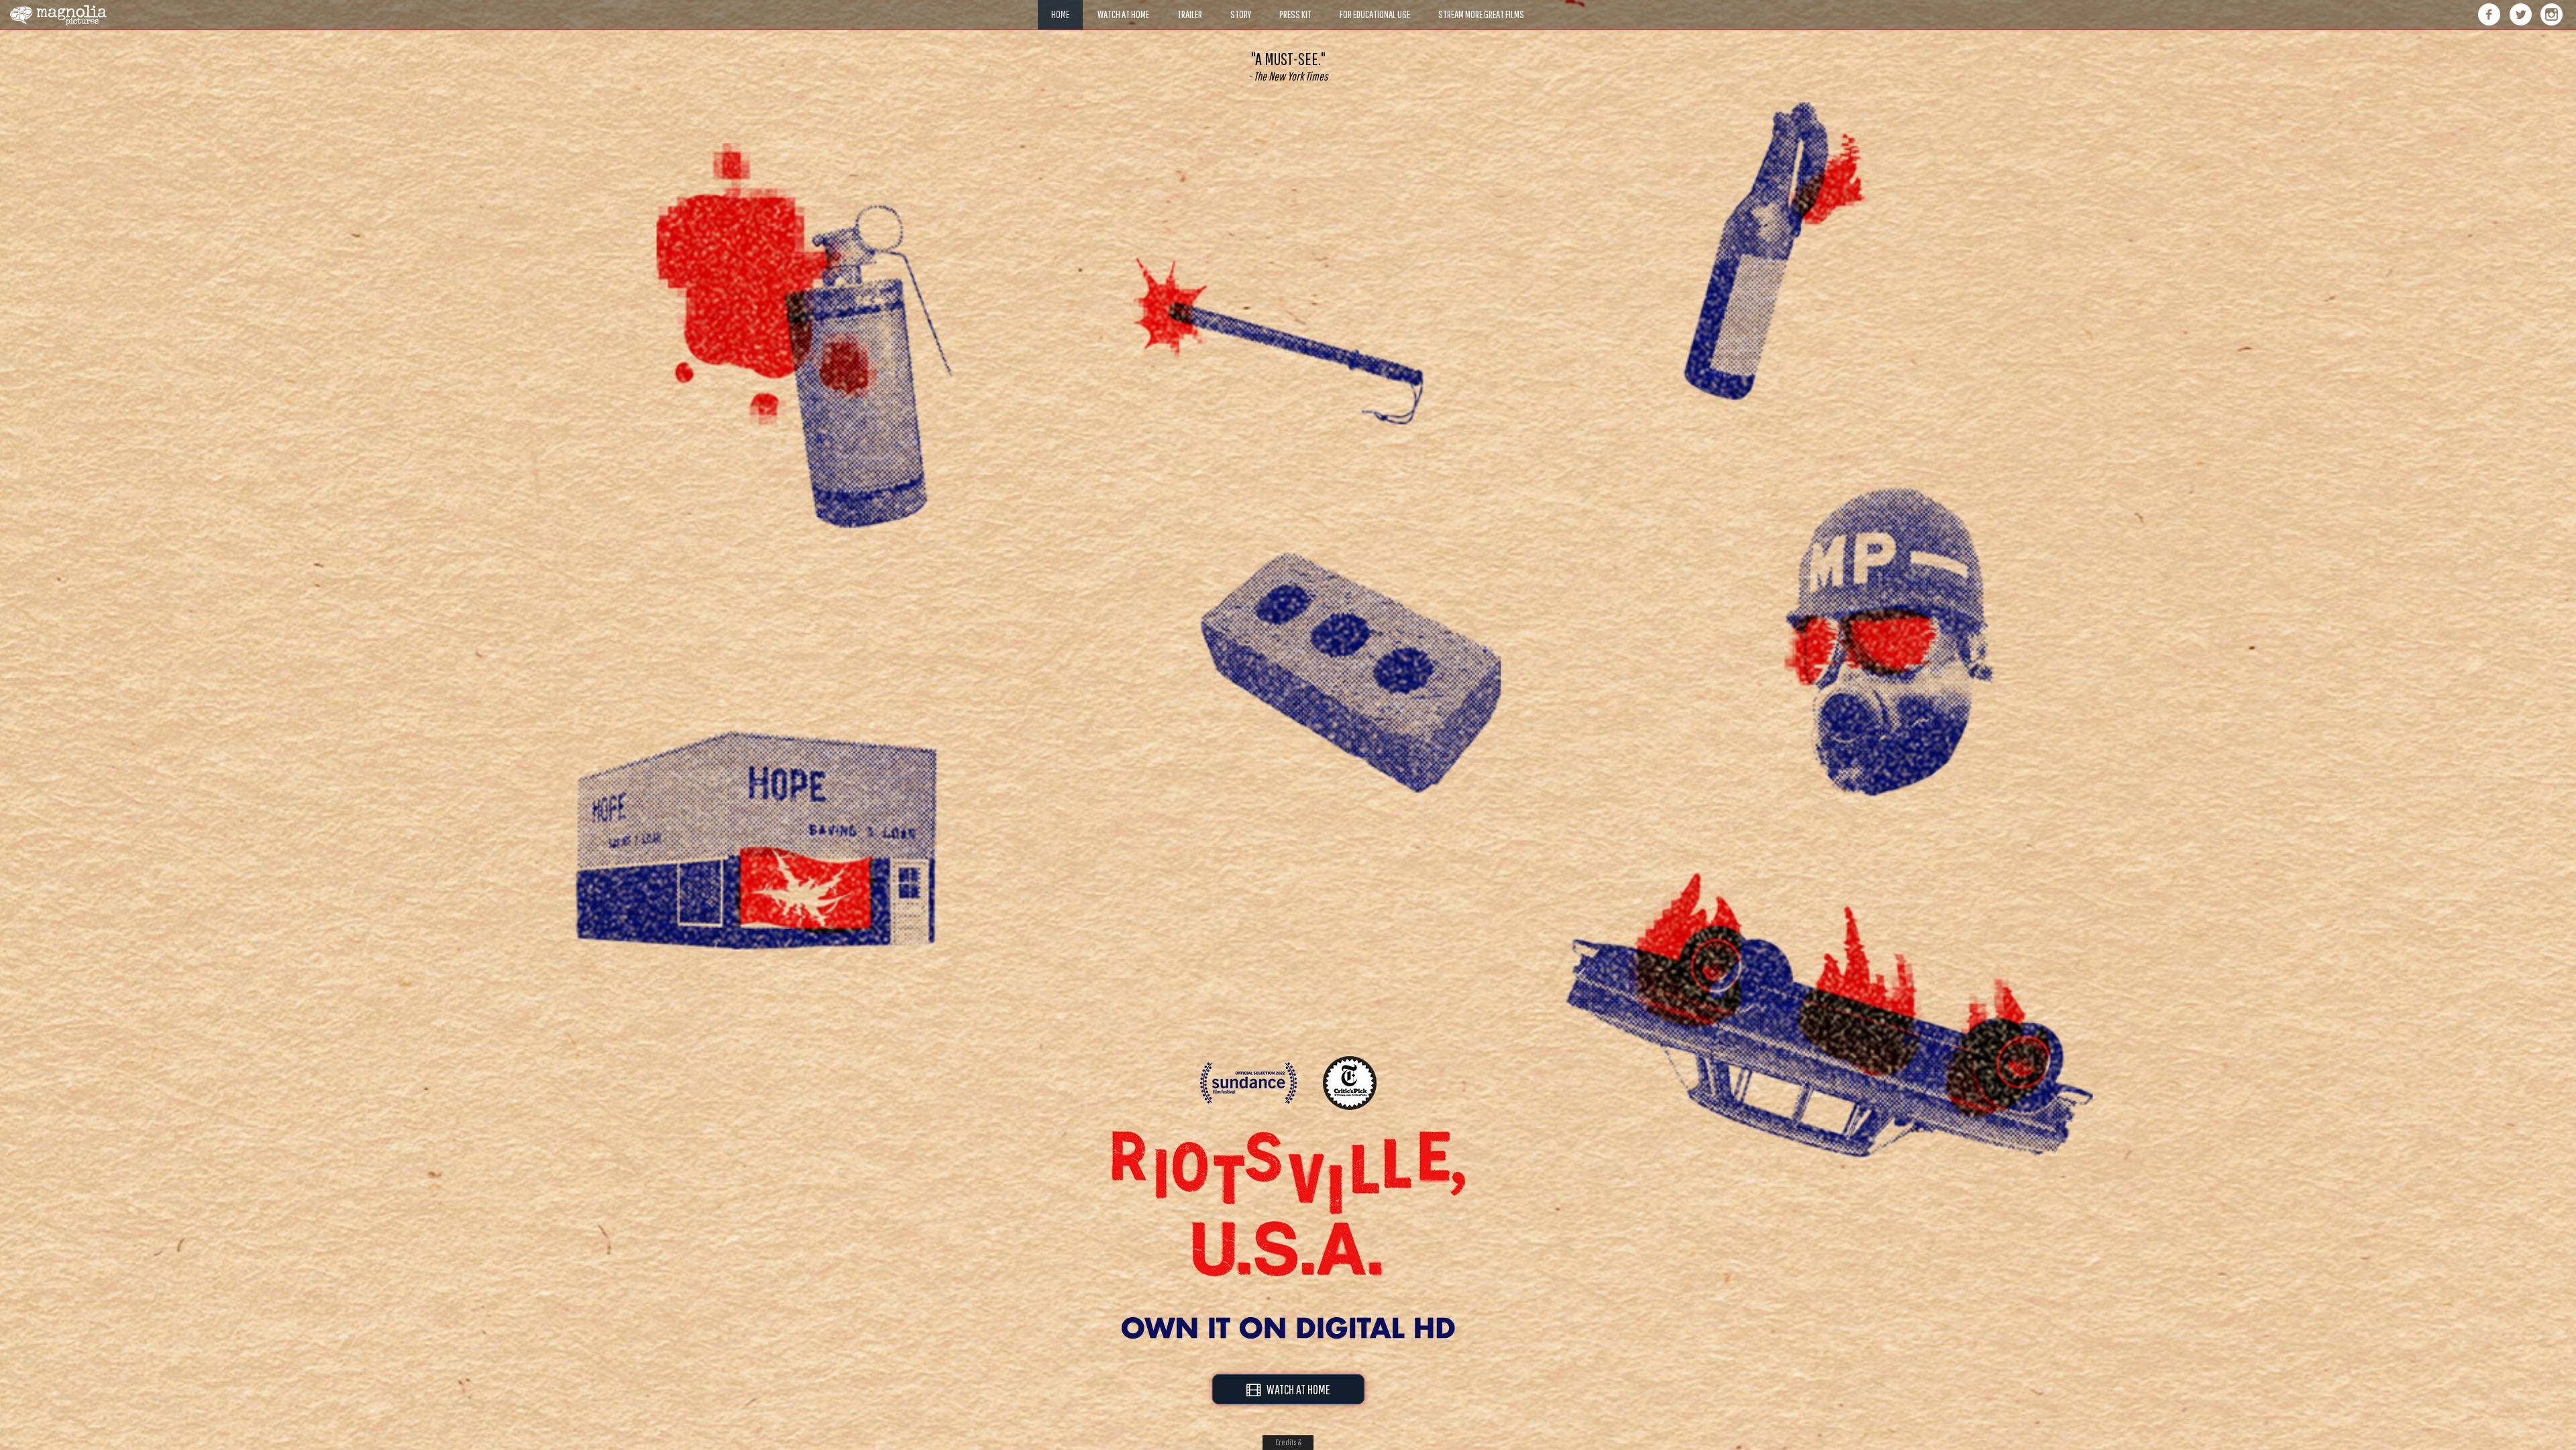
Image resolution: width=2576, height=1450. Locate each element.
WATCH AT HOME (1295, 1389)
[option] (1288, 66)
